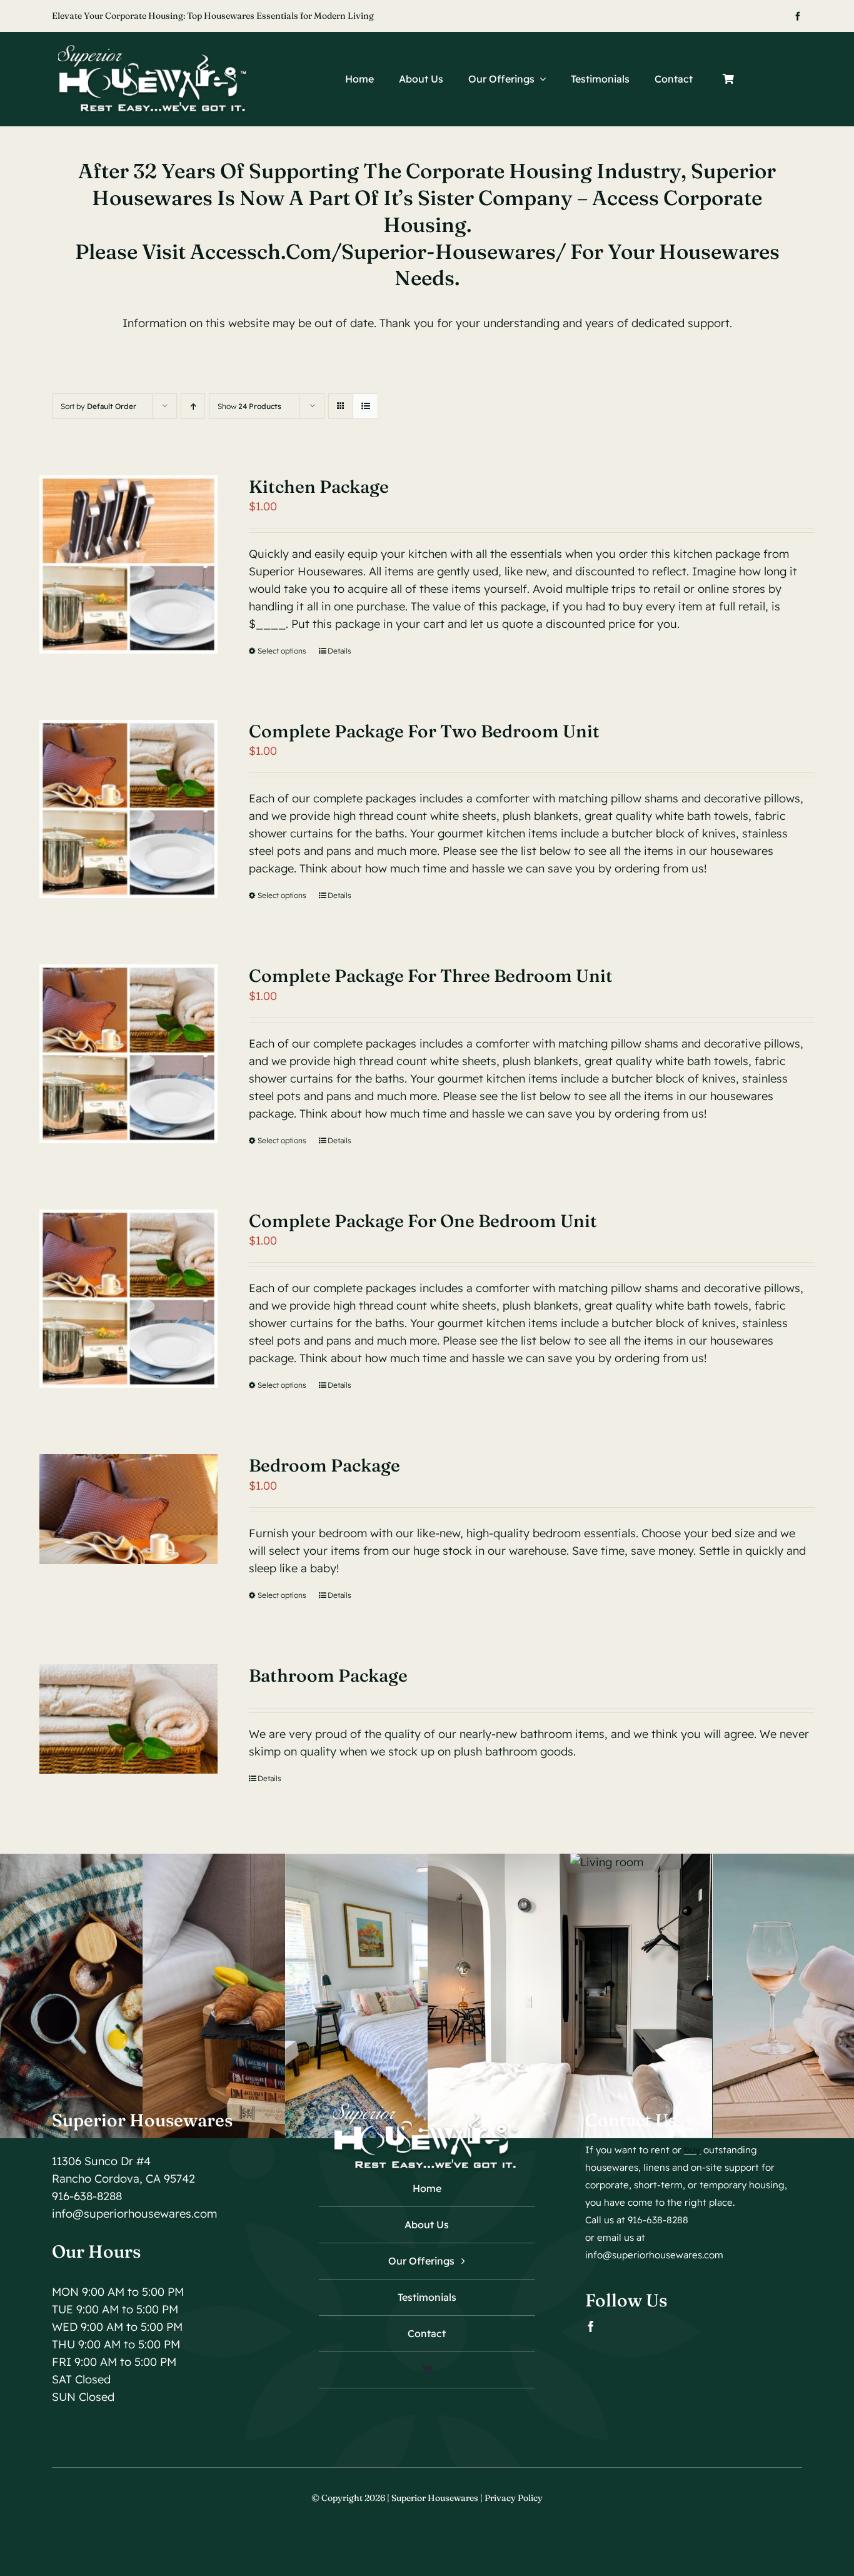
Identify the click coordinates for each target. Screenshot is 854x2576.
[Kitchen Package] (128, 564)
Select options (282, 651)
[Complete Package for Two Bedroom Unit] (128, 809)
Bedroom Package (324, 1465)
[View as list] (365, 406)
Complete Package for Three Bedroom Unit (431, 976)
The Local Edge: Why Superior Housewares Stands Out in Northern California (209, 16)
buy (692, 2150)
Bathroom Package (328, 1675)
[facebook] (798, 16)
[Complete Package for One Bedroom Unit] (128, 1299)
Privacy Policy (514, 2498)
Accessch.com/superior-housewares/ (380, 251)
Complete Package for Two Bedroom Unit (424, 731)
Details (339, 651)
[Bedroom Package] (128, 1509)
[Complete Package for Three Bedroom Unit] (128, 1053)
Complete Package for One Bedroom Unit (423, 1221)
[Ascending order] (193, 406)
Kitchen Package (319, 487)
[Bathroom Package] (128, 1719)
